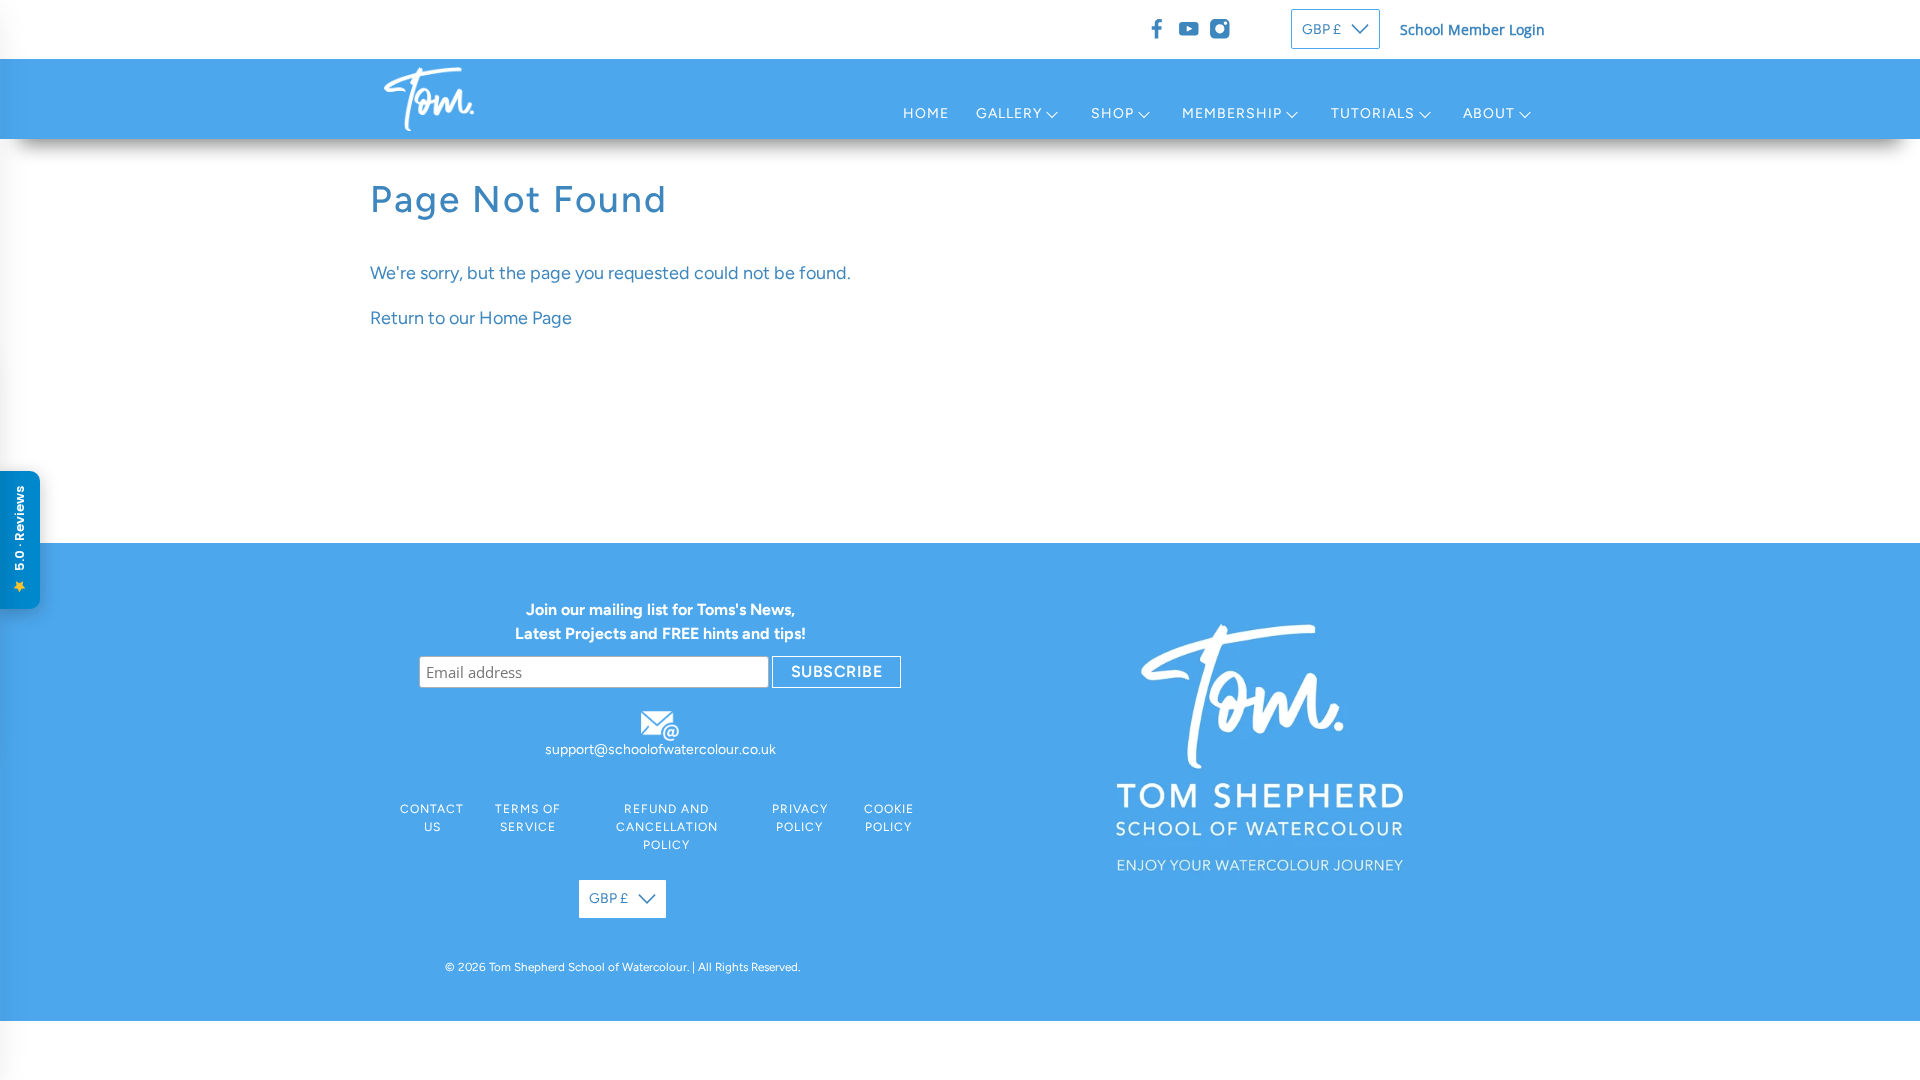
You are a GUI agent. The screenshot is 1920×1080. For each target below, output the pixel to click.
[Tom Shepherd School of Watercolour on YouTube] (1189, 29)
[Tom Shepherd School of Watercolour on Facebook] (1157, 29)
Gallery (1009, 113)
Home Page (525, 318)
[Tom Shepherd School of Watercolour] (429, 99)
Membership (1232, 113)
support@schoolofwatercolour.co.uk (660, 749)
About (1489, 113)
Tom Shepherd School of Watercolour (588, 967)
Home (926, 113)
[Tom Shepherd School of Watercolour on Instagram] (1220, 29)
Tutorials (1373, 113)
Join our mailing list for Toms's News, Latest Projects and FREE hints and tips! (660, 621)
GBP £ (1321, 29)
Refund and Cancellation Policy (667, 827)
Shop (1112, 113)
